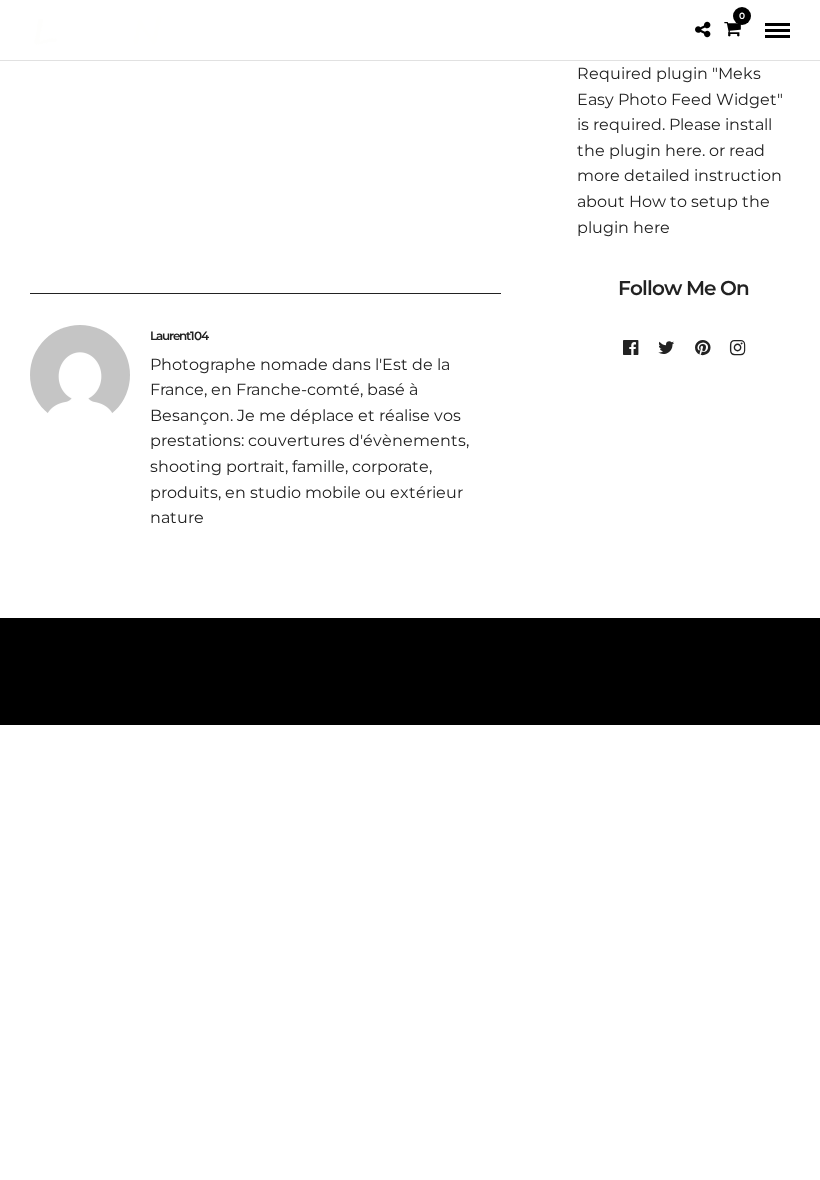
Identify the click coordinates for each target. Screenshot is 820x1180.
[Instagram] (737, 348)
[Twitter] (666, 348)
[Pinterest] (702, 348)
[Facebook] (630, 348)
